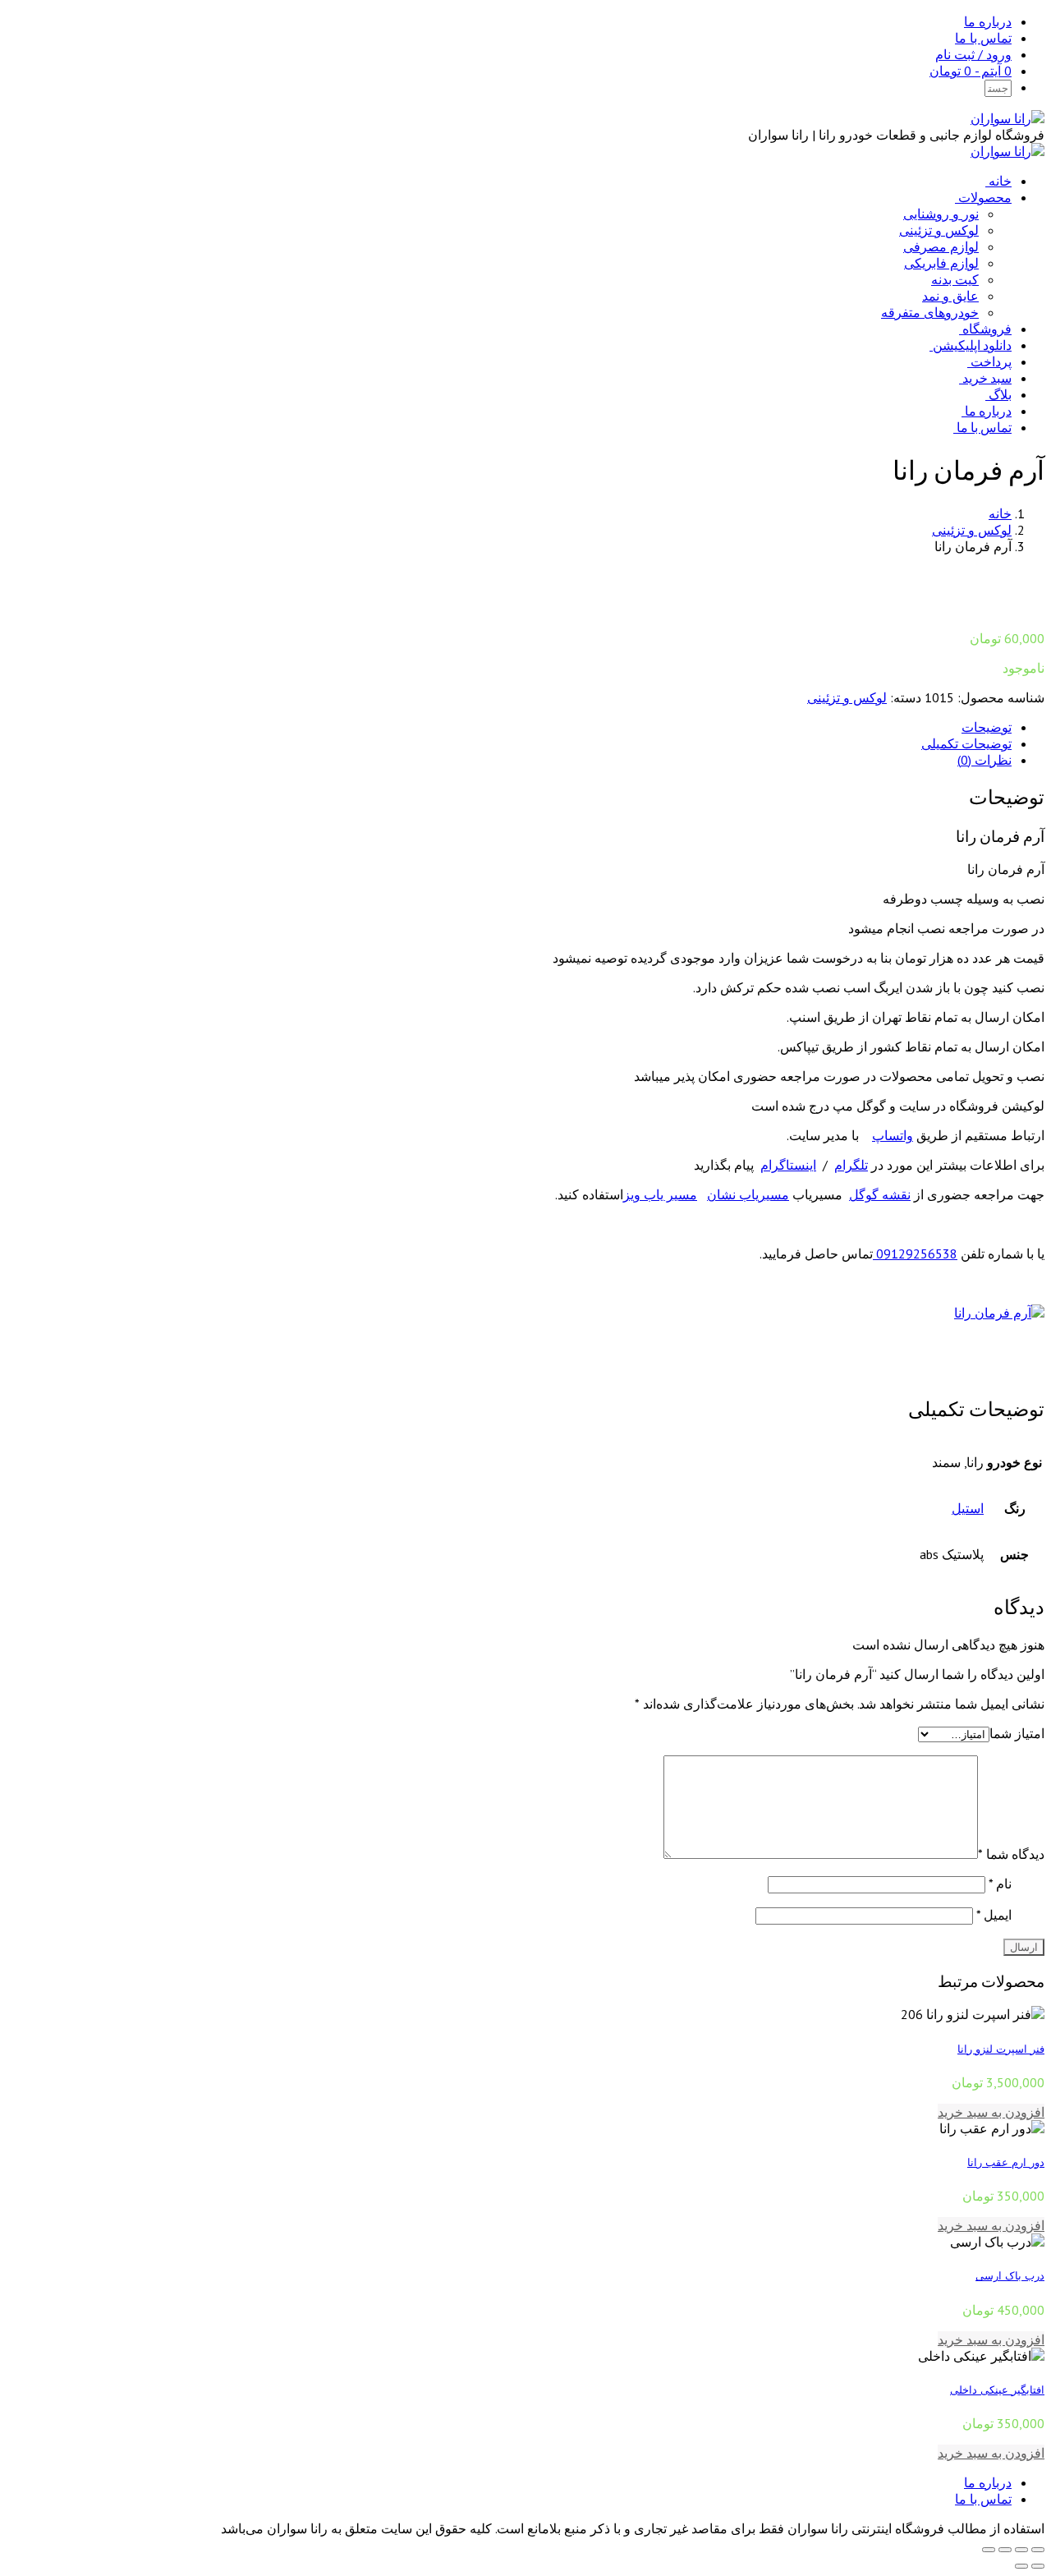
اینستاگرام (788, 1165)
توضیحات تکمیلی (966, 743)
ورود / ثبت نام (973, 54)
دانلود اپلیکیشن (972, 345)
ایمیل (994, 1915)
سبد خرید (987, 378)
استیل (968, 1508)
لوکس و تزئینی (939, 230)
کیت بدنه (955, 279)
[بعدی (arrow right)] (1021, 2566)
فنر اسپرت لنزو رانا (1001, 2049)
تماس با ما (983, 38)
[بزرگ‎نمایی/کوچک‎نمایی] (989, 2550)
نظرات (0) (984, 760)
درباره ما (988, 21)
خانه (1000, 181)
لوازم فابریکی (941, 263)
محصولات (985, 197)
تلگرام (851, 1165)
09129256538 (915, 1253)
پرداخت (991, 361)
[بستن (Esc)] (1038, 2550)
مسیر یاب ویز (660, 1194)
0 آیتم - (971, 71)
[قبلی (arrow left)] (1038, 2566)
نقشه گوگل (880, 1194)
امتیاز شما (1017, 1733)
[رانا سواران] (1007, 118)
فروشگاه (987, 329)
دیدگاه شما (1011, 1854)
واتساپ (893, 1135)
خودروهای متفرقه (930, 312)
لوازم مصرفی (941, 246)
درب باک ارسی (1010, 2275)
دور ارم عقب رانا (1006, 2162)
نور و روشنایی (941, 214)
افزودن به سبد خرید (991, 2112)
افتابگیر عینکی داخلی (997, 2390)
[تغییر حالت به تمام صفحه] (1005, 2550)
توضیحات (987, 727)
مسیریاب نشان (748, 1194)
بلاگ (1000, 394)
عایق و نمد (950, 296)
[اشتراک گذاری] (1021, 2550)
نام (1000, 1884)
